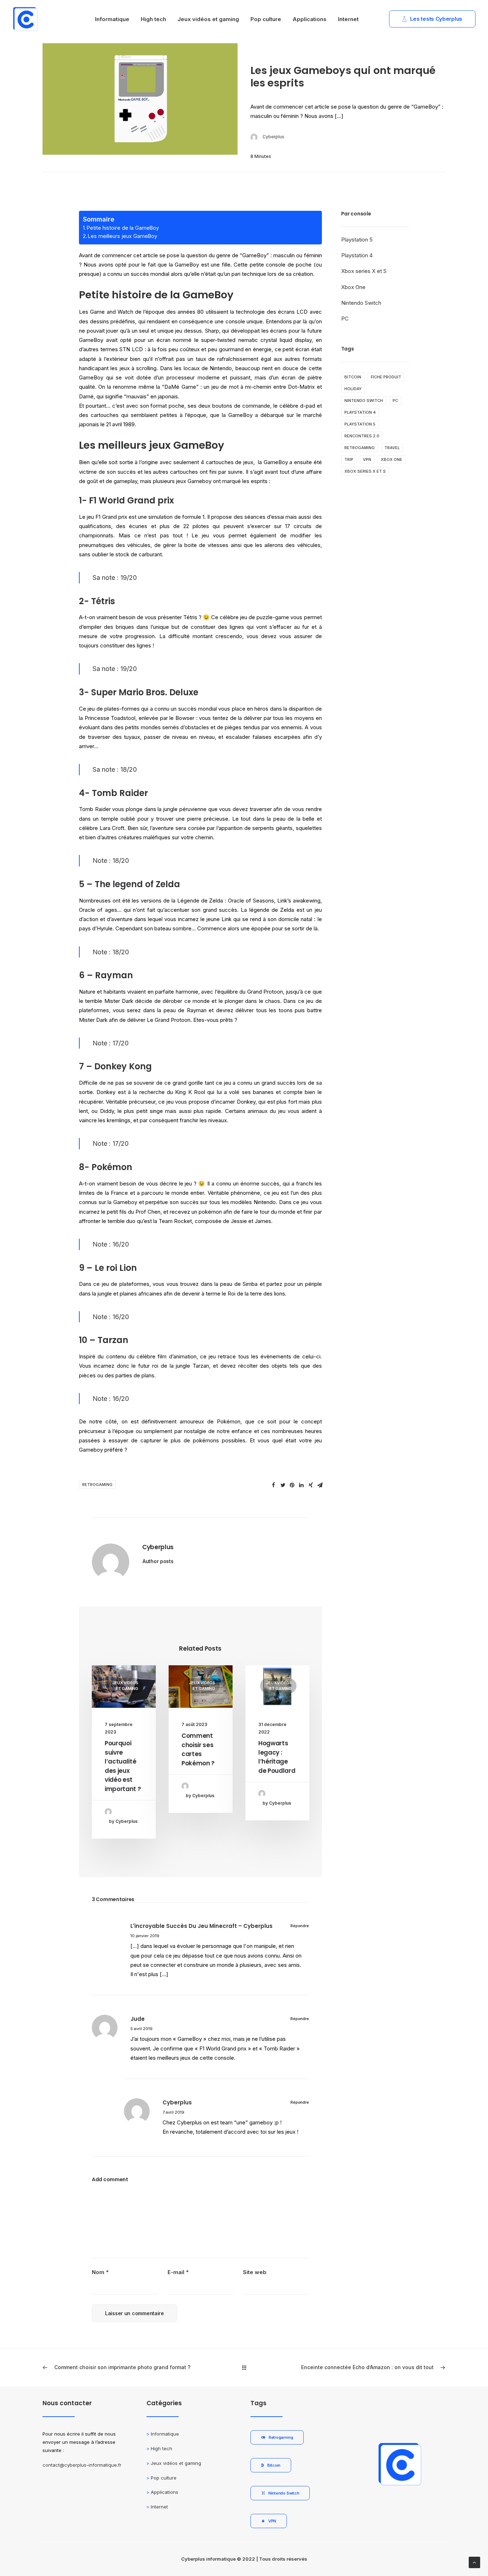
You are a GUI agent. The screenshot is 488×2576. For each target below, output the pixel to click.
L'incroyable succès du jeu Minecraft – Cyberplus (201, 1926)
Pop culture (266, 19)
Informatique (112, 19)
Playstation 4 (357, 255)
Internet (348, 19)
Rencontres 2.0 (362, 436)
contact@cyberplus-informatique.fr (82, 2465)
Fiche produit (386, 377)
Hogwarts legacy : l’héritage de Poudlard (277, 1757)
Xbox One (353, 287)
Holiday (353, 389)
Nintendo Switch (361, 303)
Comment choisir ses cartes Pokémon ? (198, 1749)
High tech (153, 19)
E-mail (178, 2272)
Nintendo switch (364, 401)
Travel (392, 448)
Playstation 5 (357, 240)
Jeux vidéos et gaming (208, 19)
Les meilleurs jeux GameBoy (123, 236)
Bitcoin (353, 377)
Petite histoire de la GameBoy (123, 228)
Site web (255, 2272)
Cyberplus (273, 137)
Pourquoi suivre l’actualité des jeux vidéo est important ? (123, 1766)
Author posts (158, 1561)
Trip (349, 459)
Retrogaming (97, 1485)
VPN (367, 459)
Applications (310, 19)
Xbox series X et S (364, 271)
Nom (100, 2272)
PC (345, 319)
